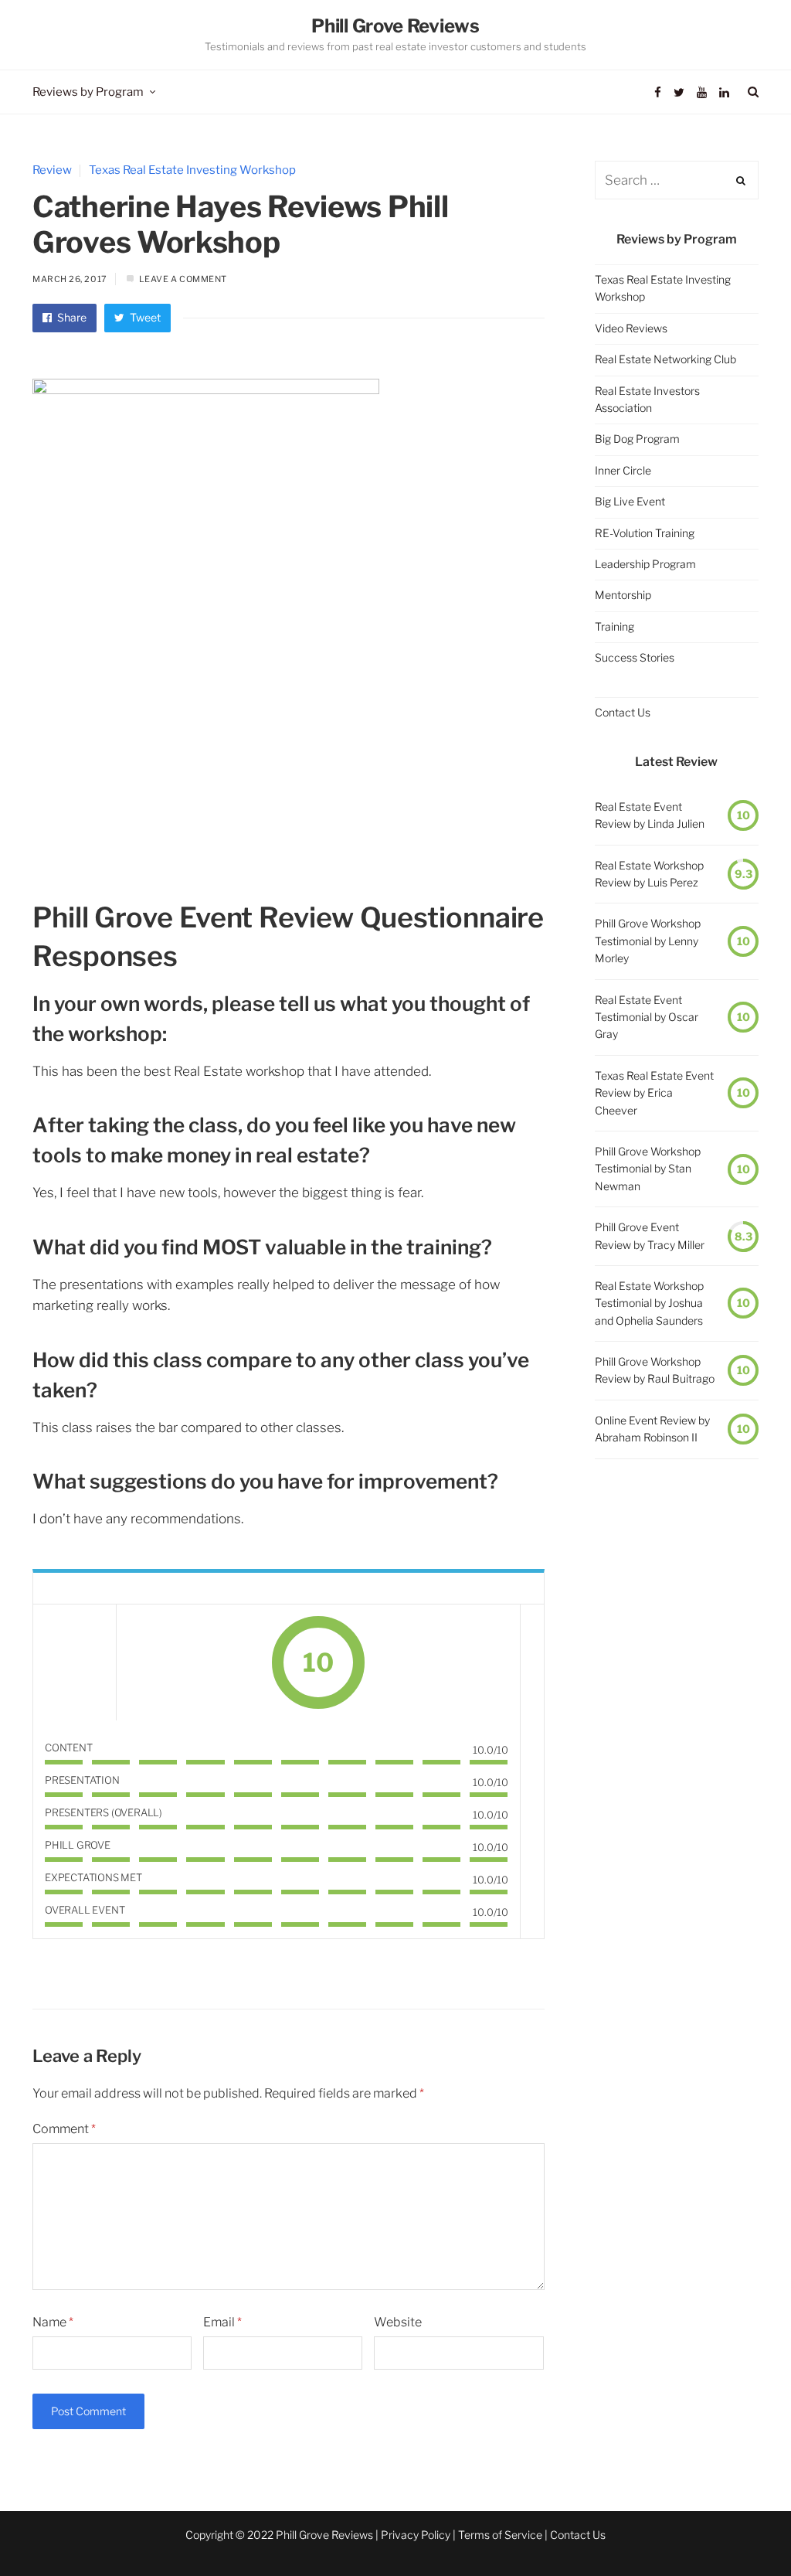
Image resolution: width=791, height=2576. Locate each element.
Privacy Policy (416, 2535)
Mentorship (623, 595)
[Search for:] (677, 180)
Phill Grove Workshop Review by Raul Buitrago (655, 1370)
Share (71, 317)
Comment (64, 2129)
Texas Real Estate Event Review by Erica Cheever (654, 1093)
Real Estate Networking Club (665, 359)
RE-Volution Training (645, 533)
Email (222, 2322)
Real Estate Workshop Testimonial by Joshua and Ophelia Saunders (649, 1303)
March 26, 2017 (70, 279)
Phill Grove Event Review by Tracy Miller (650, 1235)
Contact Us (623, 712)
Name (53, 2322)
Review (52, 170)
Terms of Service (500, 2535)
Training (614, 626)
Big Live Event (630, 501)
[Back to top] (742, 2530)
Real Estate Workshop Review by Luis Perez (649, 874)
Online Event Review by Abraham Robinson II (652, 1429)
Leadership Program (645, 564)
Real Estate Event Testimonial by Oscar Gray (647, 1017)
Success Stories (635, 657)
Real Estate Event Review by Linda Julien (650, 815)
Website (398, 2322)
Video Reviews (631, 328)
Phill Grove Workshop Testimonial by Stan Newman (648, 1169)
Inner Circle (623, 470)
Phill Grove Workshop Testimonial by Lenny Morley (648, 941)
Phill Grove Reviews (395, 26)
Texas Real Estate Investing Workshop (192, 170)
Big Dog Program (637, 439)
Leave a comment (183, 279)
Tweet (144, 317)
